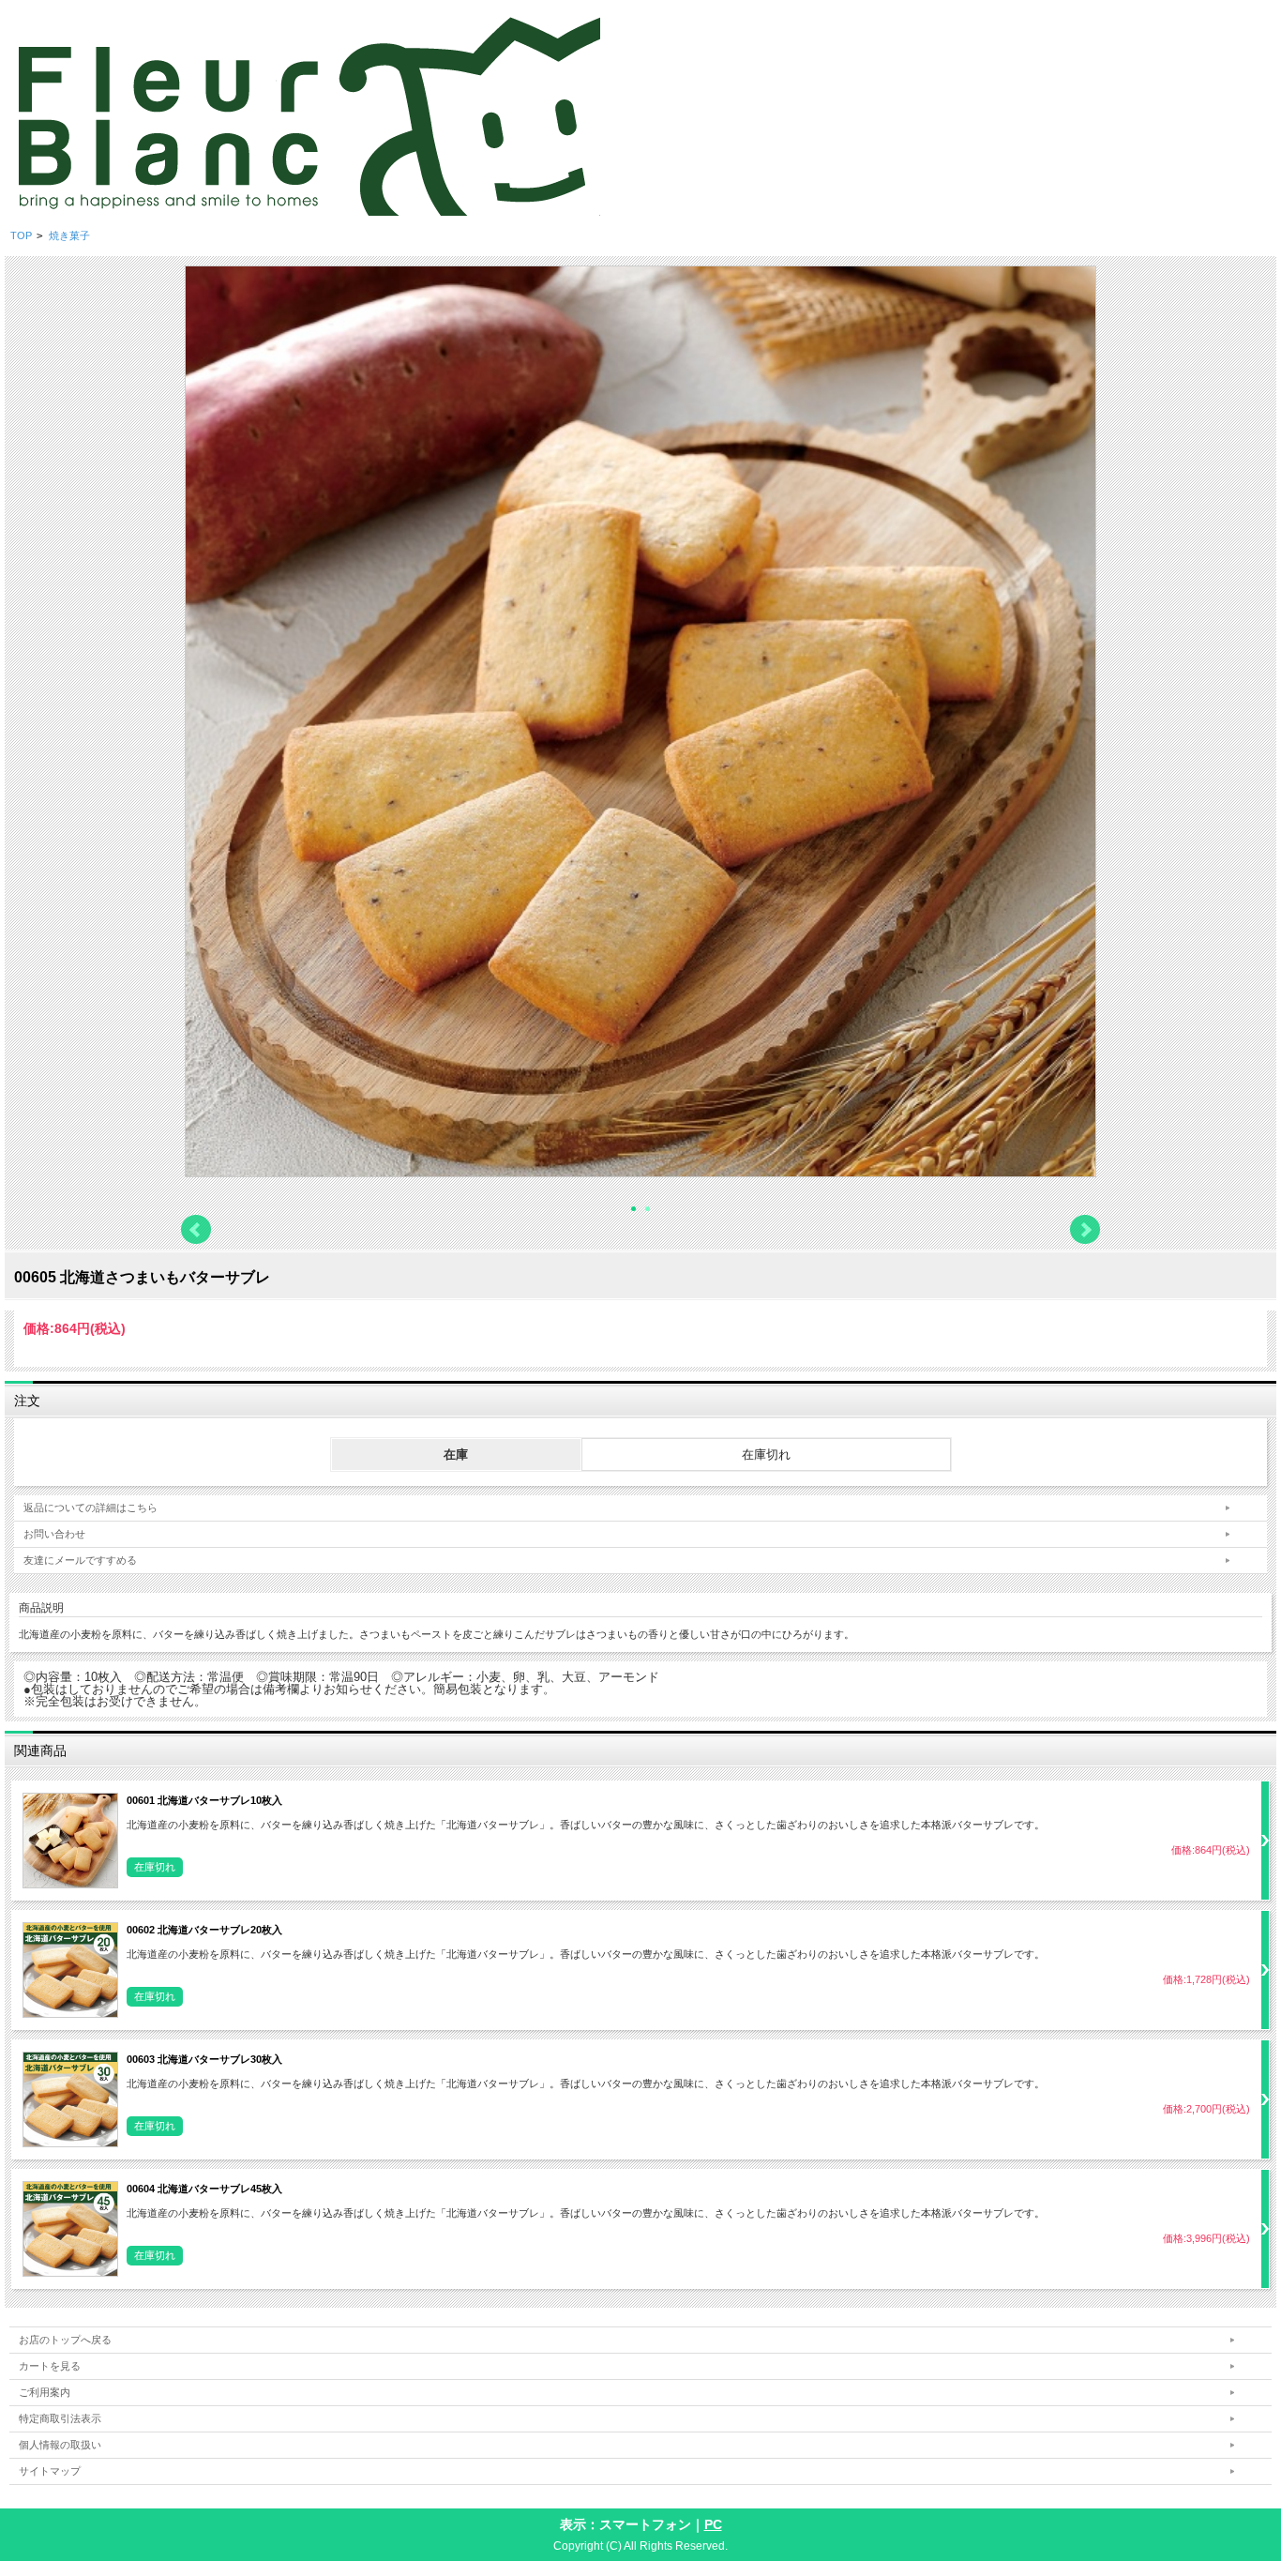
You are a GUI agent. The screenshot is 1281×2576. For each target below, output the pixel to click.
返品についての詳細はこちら (90, 1508)
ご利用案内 (45, 2392)
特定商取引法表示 (60, 2418)
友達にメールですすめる (80, 1560)
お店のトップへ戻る (65, 2340)
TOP (21, 235)
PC (713, 2524)
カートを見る (50, 2366)
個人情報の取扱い (60, 2445)
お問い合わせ (54, 1534)
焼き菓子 (69, 235)
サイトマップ (50, 2471)
